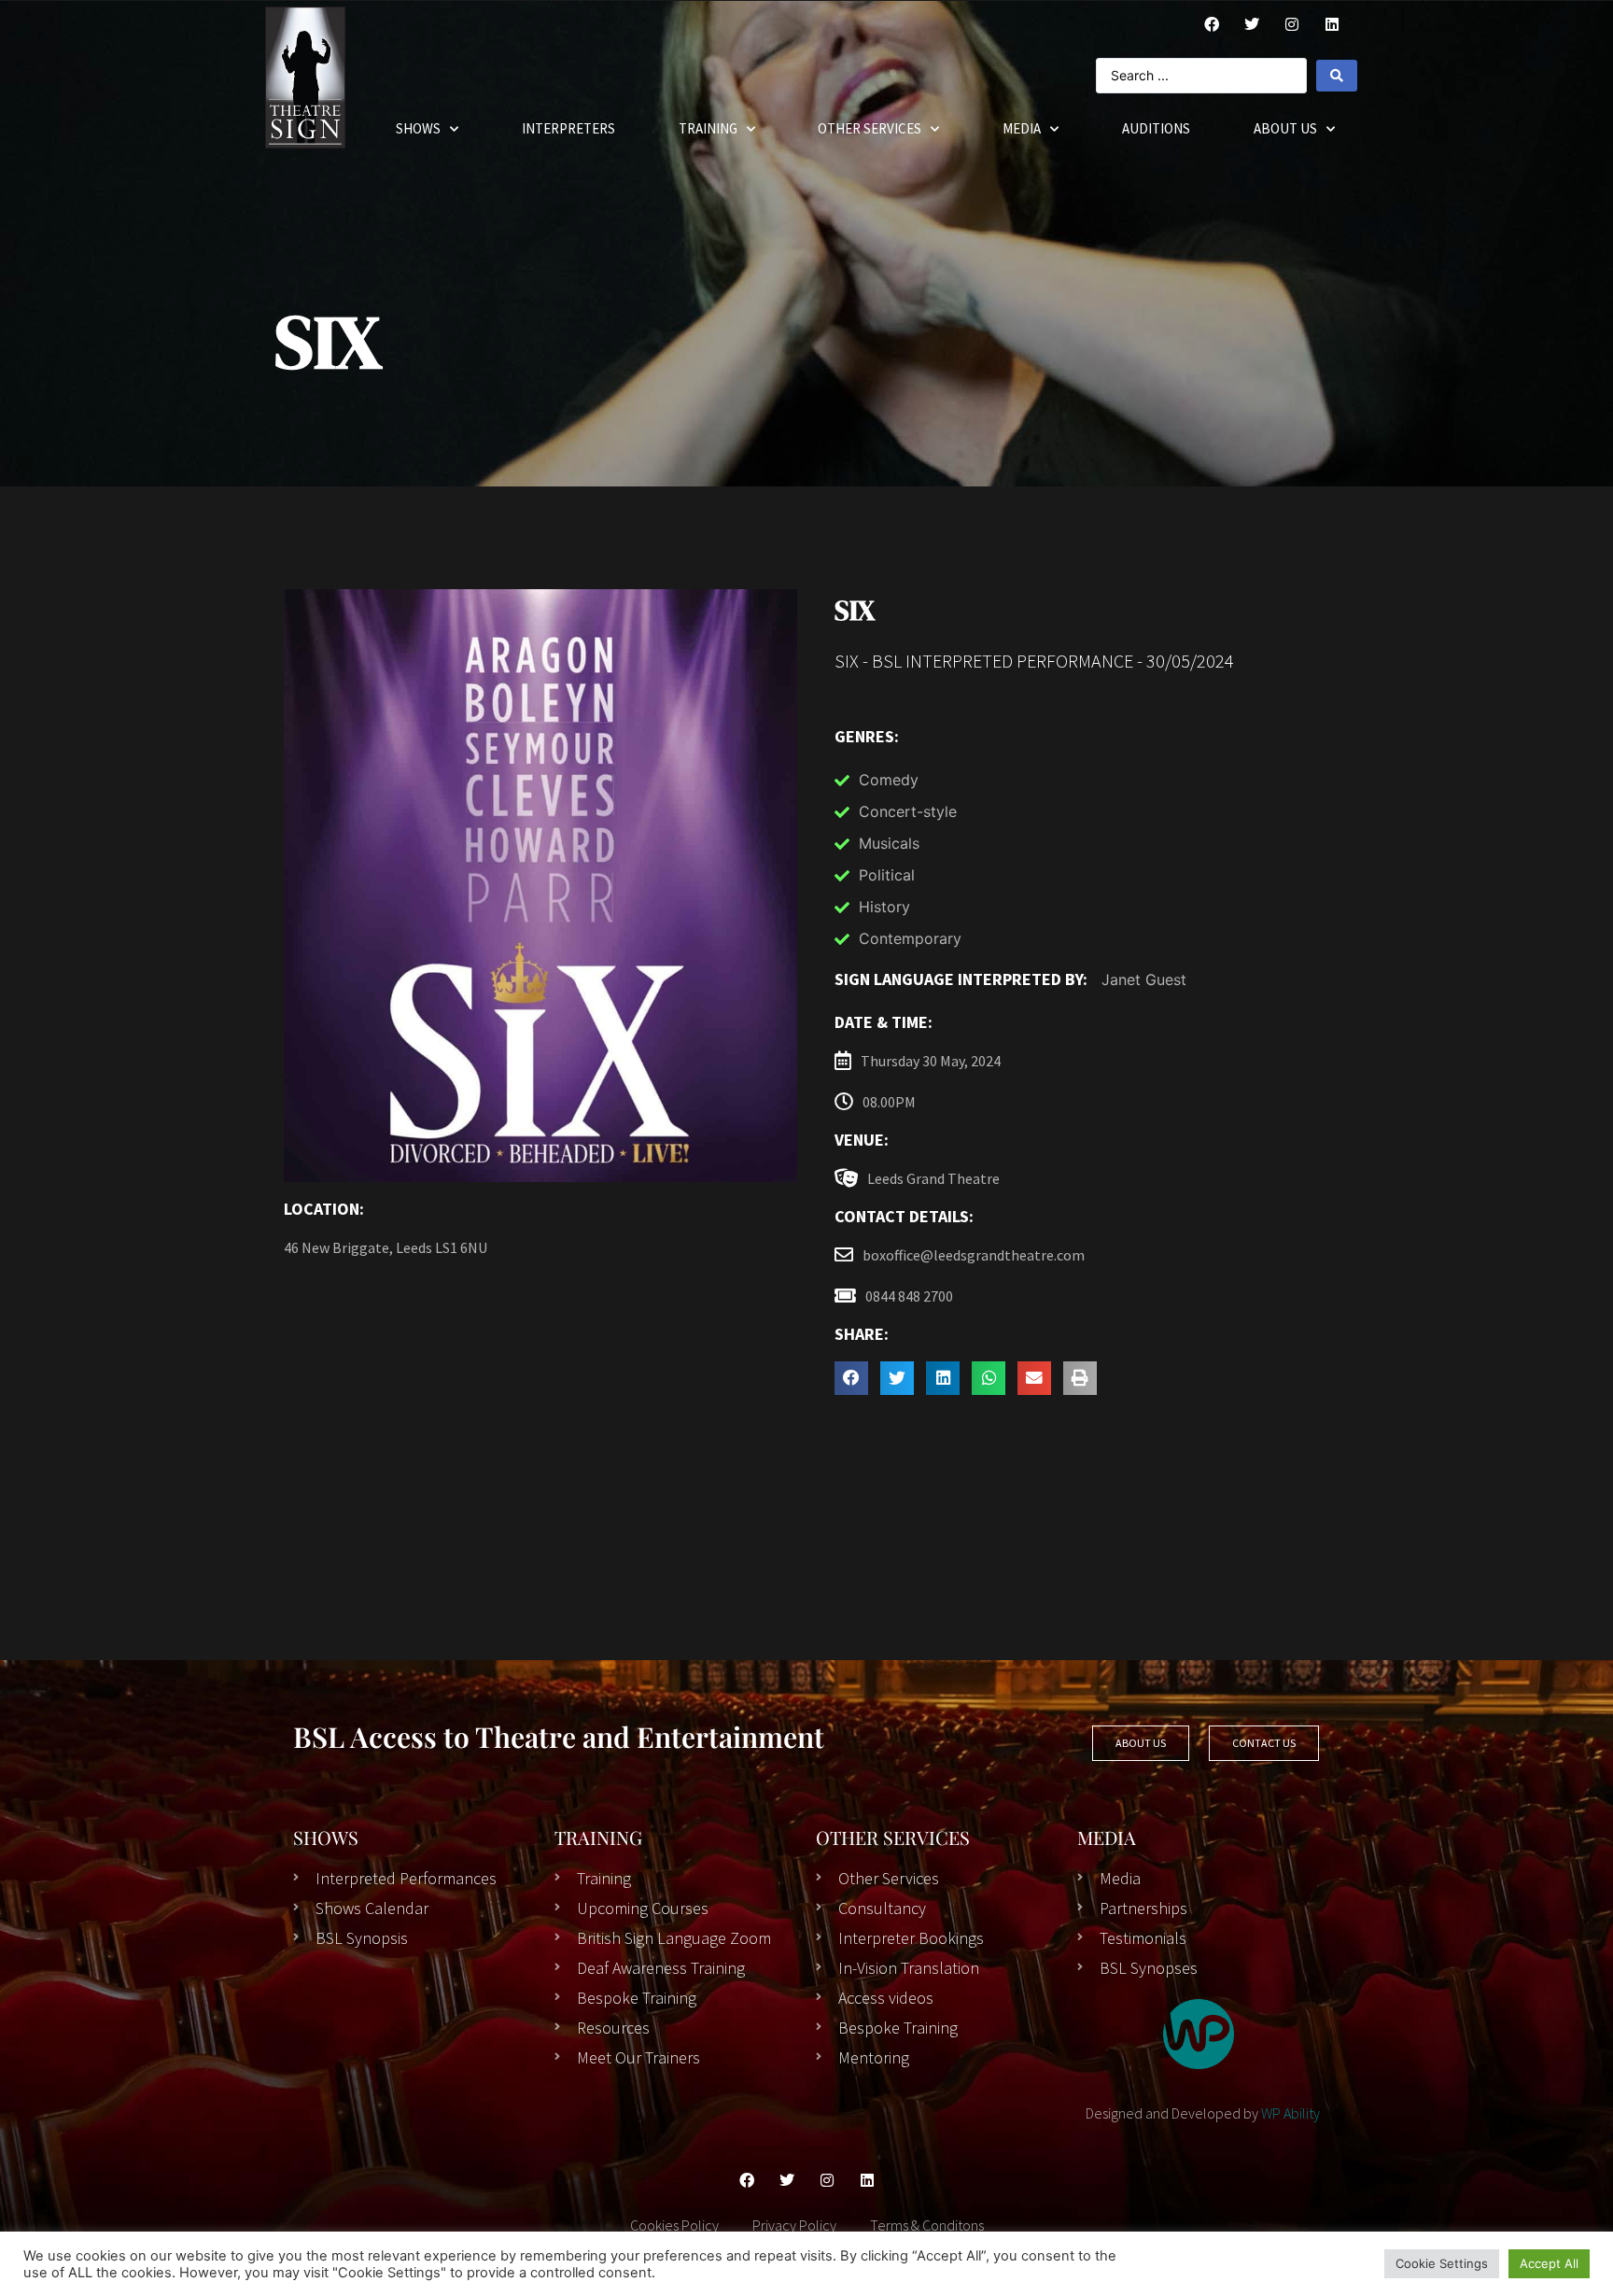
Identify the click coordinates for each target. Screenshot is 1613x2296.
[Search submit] (1337, 76)
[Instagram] (1292, 24)
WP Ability (1290, 2113)
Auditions (1156, 128)
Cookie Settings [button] (1442, 2263)
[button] (851, 1378)
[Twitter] (1252, 24)
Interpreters (568, 128)
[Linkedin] (867, 2180)
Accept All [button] (1549, 2263)
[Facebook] (1212, 24)
